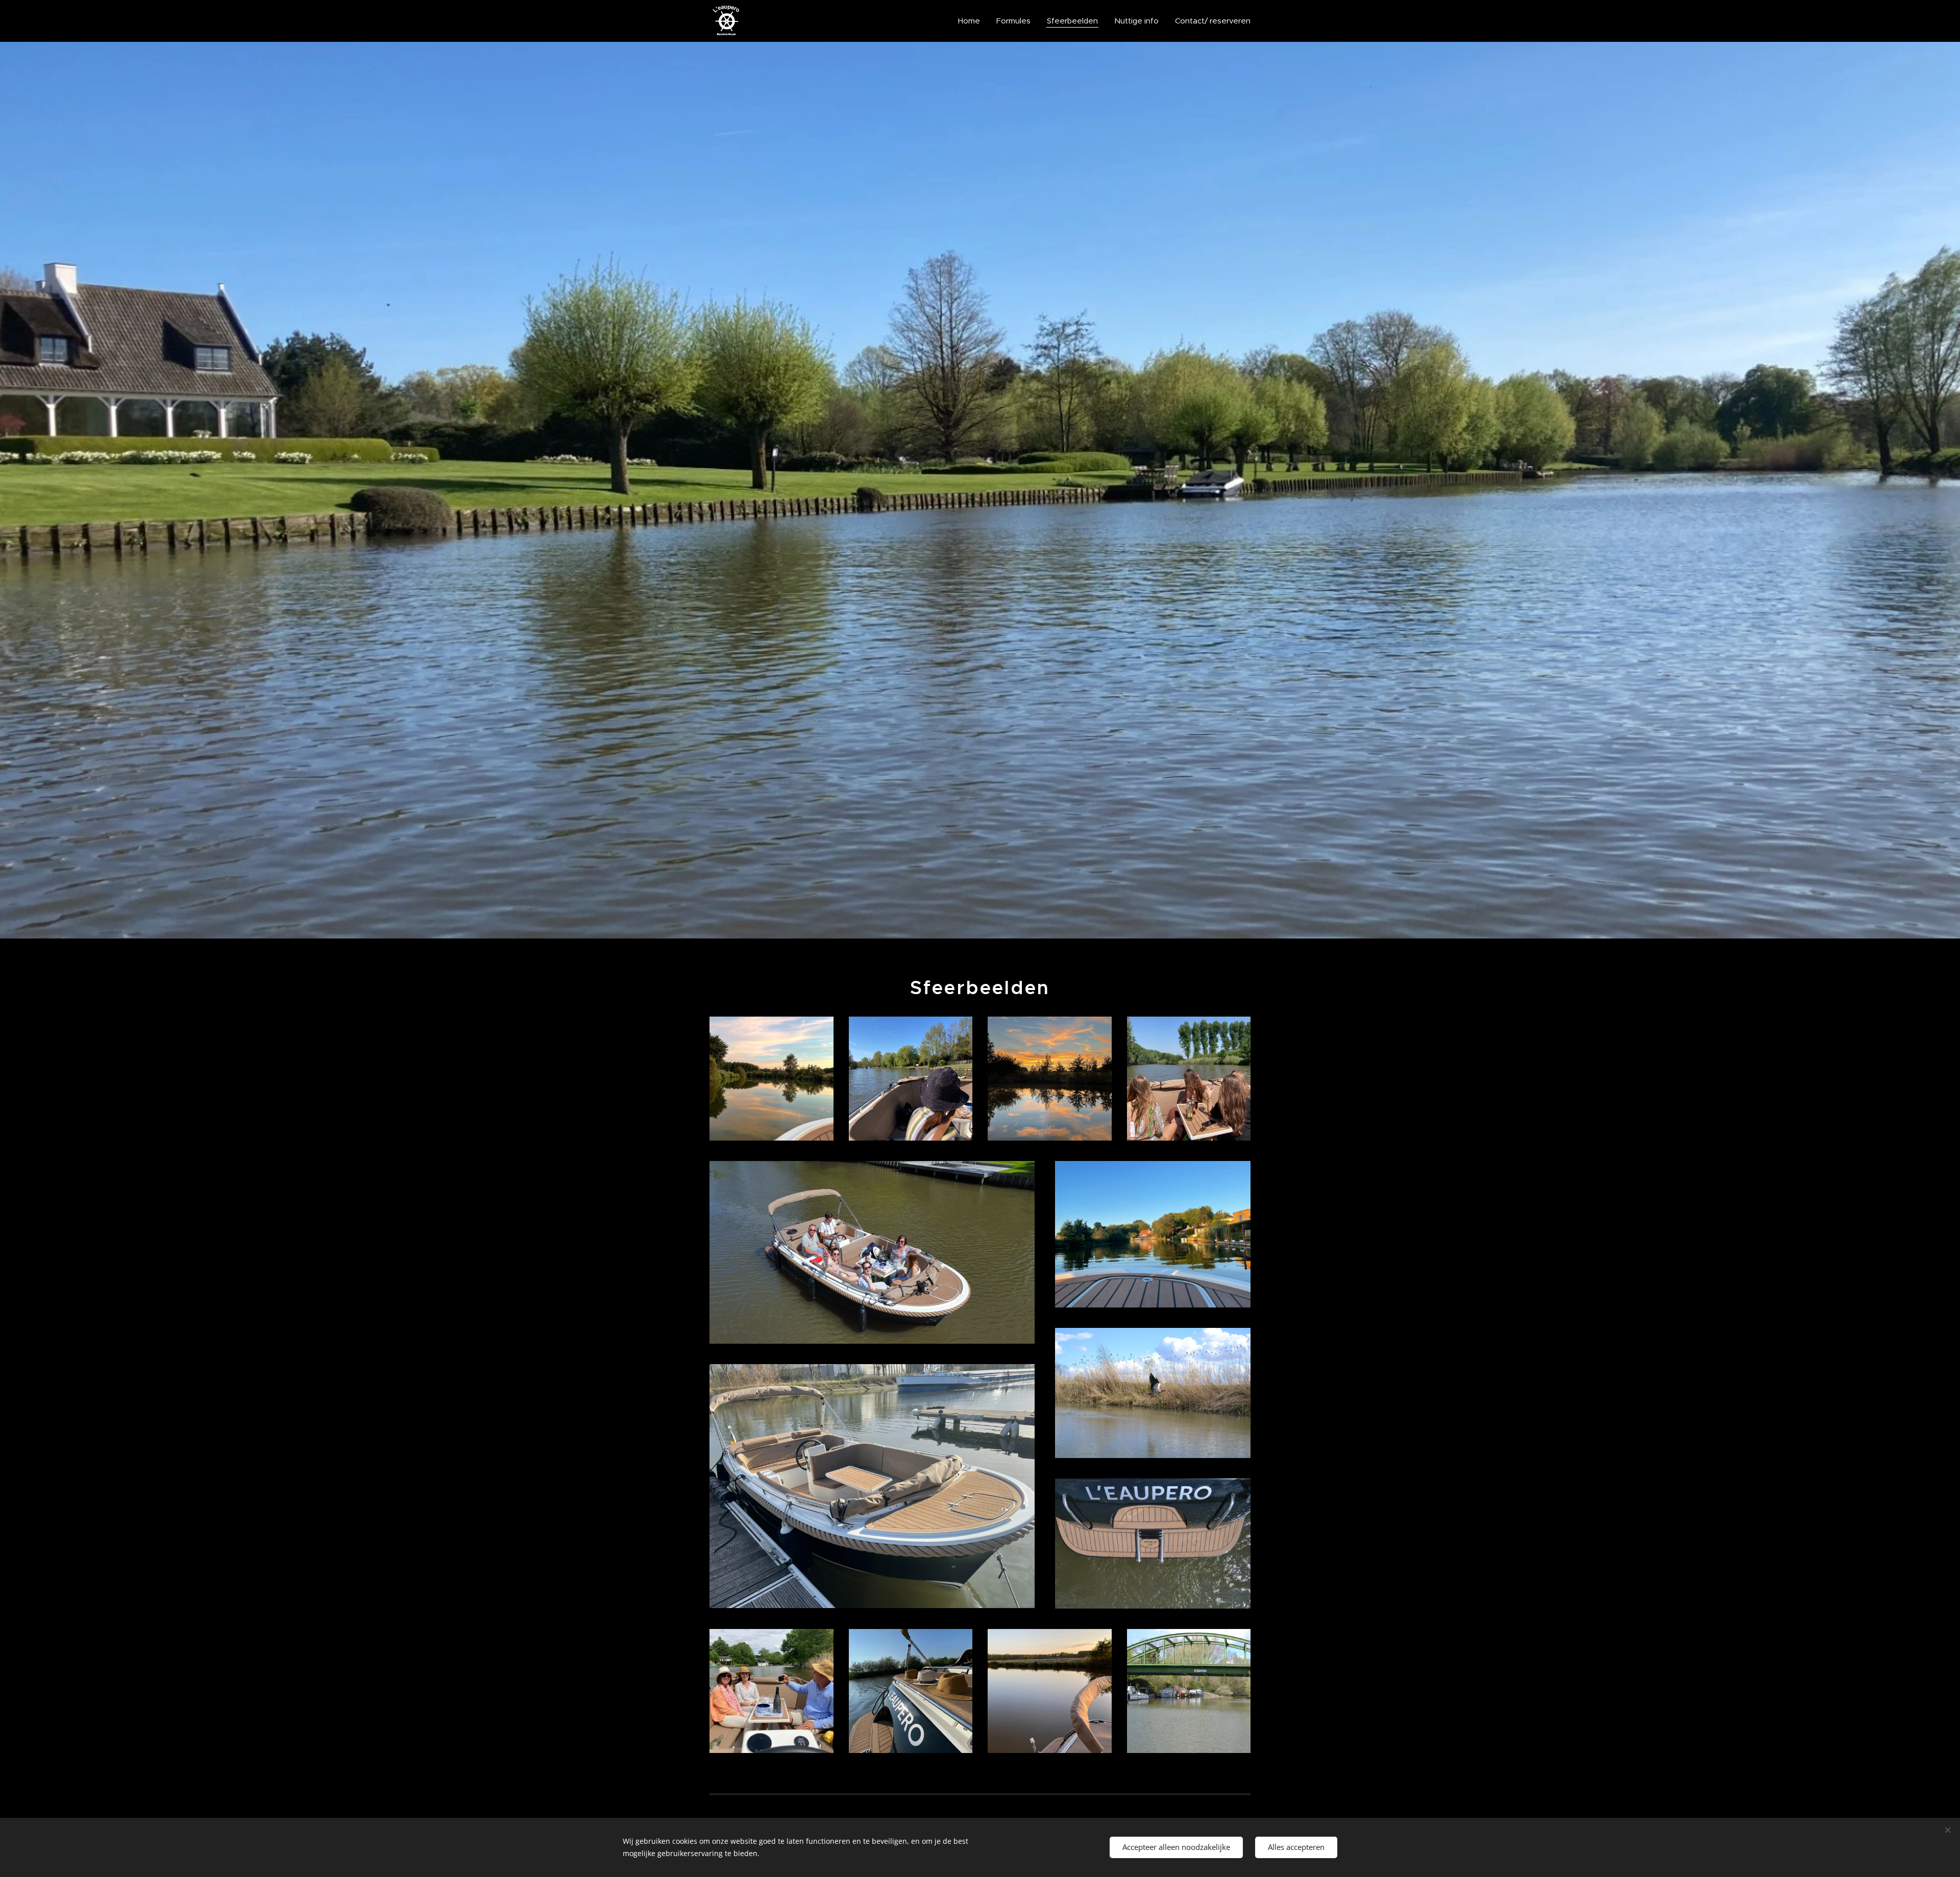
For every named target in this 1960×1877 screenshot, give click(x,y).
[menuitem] (972, 21)
